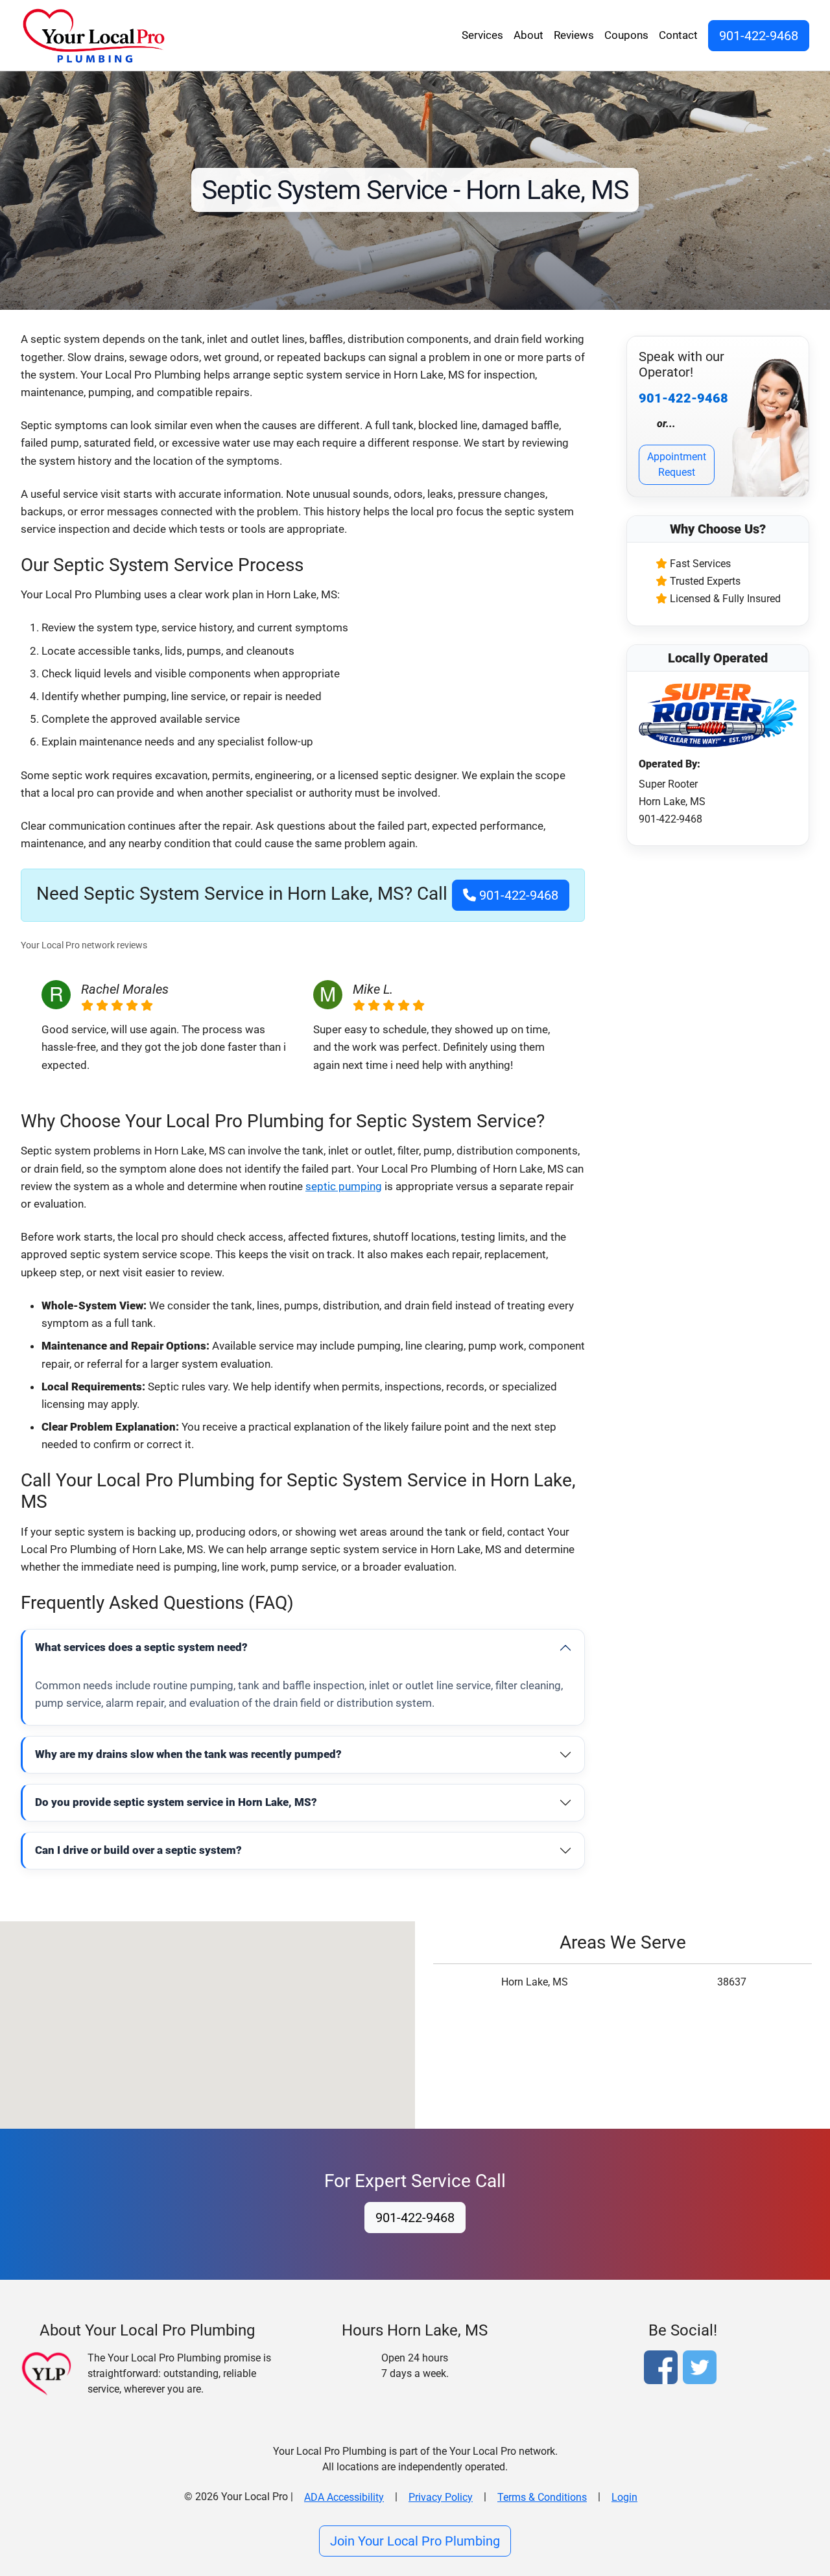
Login (624, 2497)
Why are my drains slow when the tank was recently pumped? (188, 1754)
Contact (678, 35)
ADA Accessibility (344, 2497)
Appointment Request (677, 464)
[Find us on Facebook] (663, 2369)
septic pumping (344, 1186)
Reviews (574, 35)
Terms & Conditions (542, 2497)
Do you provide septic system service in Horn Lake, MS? (176, 1802)
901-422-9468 (759, 36)
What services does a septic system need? (141, 1647)
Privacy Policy (441, 2497)
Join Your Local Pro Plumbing (415, 2541)
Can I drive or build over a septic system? (138, 1850)
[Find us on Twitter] (702, 2369)
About (528, 35)
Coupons (626, 35)
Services (482, 35)
